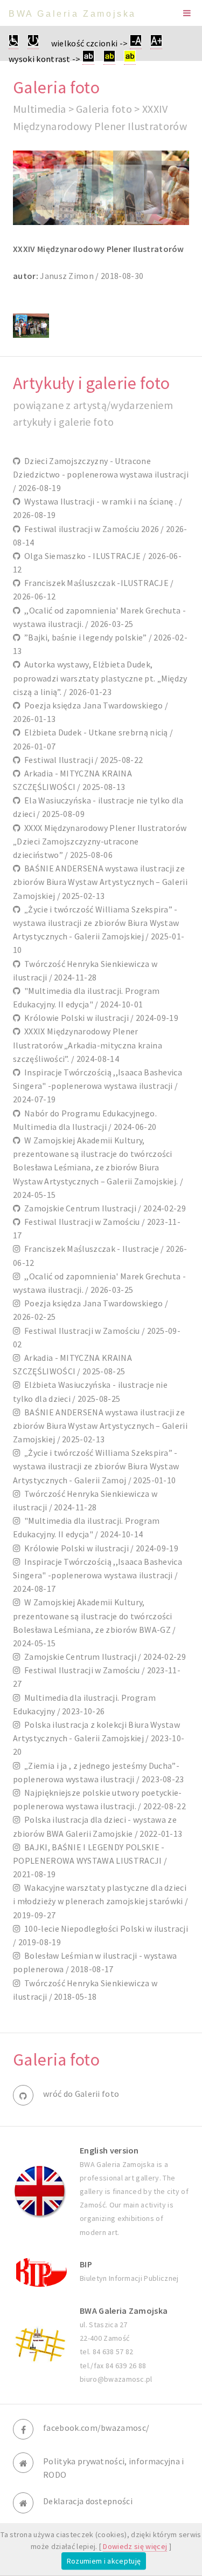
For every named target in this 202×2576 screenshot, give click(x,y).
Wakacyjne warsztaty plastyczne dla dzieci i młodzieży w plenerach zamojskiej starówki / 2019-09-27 (100, 1901)
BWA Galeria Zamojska (72, 14)
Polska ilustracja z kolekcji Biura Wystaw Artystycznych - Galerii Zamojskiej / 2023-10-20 (99, 1738)
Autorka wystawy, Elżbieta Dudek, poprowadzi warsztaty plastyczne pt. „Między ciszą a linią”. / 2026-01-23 (100, 678)
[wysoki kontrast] (88, 59)
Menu (187, 13)
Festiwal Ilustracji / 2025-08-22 (82, 760)
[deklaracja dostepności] (13, 43)
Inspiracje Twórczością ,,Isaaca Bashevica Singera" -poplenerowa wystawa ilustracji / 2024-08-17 (97, 1575)
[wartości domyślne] (33, 43)
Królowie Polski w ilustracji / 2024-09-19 (99, 1018)
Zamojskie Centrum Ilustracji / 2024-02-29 (103, 1208)
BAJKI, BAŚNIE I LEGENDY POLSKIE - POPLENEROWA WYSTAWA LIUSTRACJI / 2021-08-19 (90, 1861)
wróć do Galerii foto (81, 2094)
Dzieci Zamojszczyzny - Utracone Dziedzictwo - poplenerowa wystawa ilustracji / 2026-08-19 (101, 474)
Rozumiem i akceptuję (104, 2561)
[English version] (40, 2191)
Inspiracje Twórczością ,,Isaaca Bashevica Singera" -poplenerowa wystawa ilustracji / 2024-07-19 (97, 1086)
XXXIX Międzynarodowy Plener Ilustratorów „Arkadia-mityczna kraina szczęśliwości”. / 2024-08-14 (88, 1045)
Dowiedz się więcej (135, 2546)
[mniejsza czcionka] (136, 43)
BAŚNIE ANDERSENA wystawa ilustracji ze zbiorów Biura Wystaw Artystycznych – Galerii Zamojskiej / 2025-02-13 (100, 882)
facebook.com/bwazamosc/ (96, 2428)
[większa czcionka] (156, 43)
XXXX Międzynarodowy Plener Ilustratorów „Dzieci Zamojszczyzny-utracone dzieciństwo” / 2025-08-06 (100, 841)
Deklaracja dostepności (88, 2501)
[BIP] (40, 2271)
